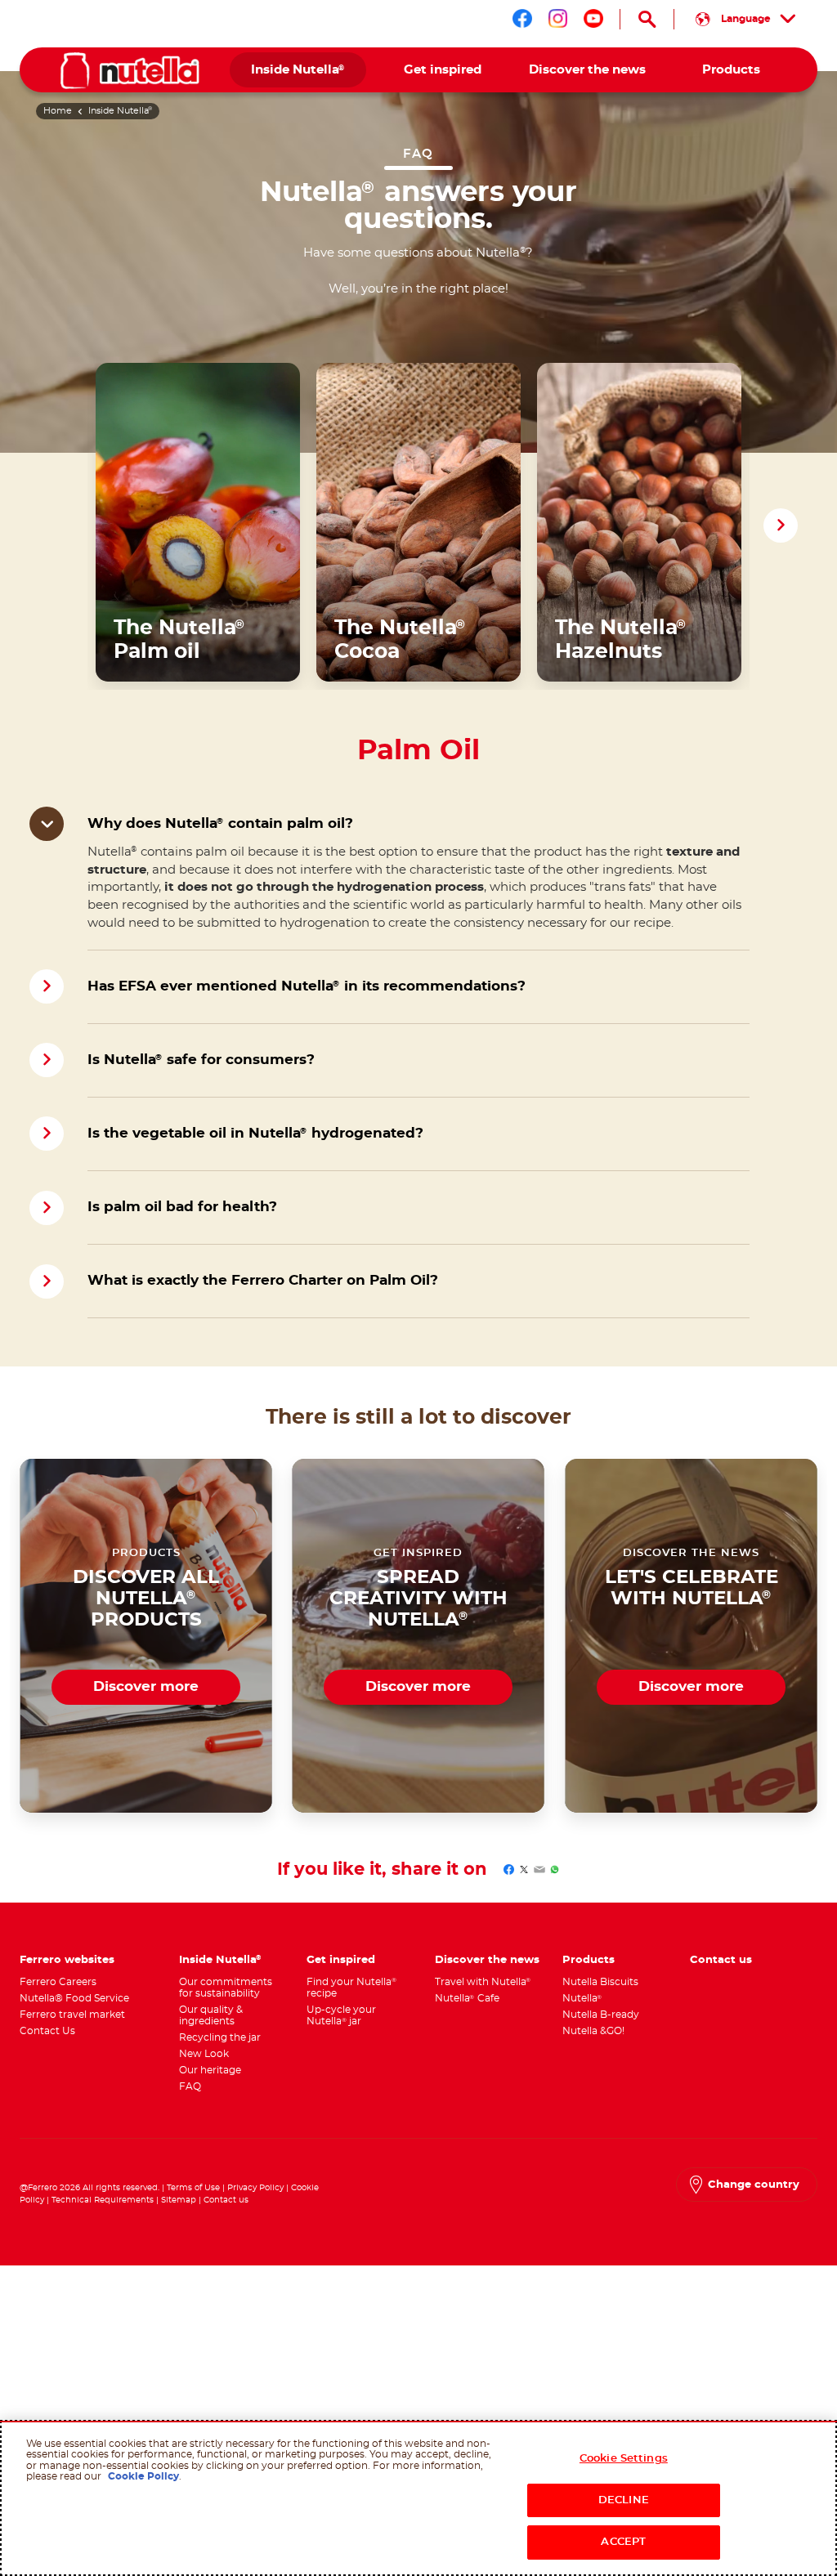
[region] (418, 2498)
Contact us (226, 2200)
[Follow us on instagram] (558, 19)
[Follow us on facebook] (522, 19)
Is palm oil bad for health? (182, 1207)
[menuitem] (298, 70)
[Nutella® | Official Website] (130, 71)
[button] (781, 525)
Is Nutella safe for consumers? (201, 1060)
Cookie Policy (143, 2476)
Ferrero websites (67, 1960)
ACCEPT (623, 2542)
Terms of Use (193, 2188)
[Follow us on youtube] (593, 19)
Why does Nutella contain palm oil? (220, 824)
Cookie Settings (624, 2459)
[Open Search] (647, 19)
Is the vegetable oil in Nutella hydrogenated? (255, 1134)
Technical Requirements (104, 2200)
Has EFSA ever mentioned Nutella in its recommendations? (307, 986)
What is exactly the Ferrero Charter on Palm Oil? (263, 1281)
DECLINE (624, 2500)
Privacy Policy (257, 2188)
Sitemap (179, 2200)
